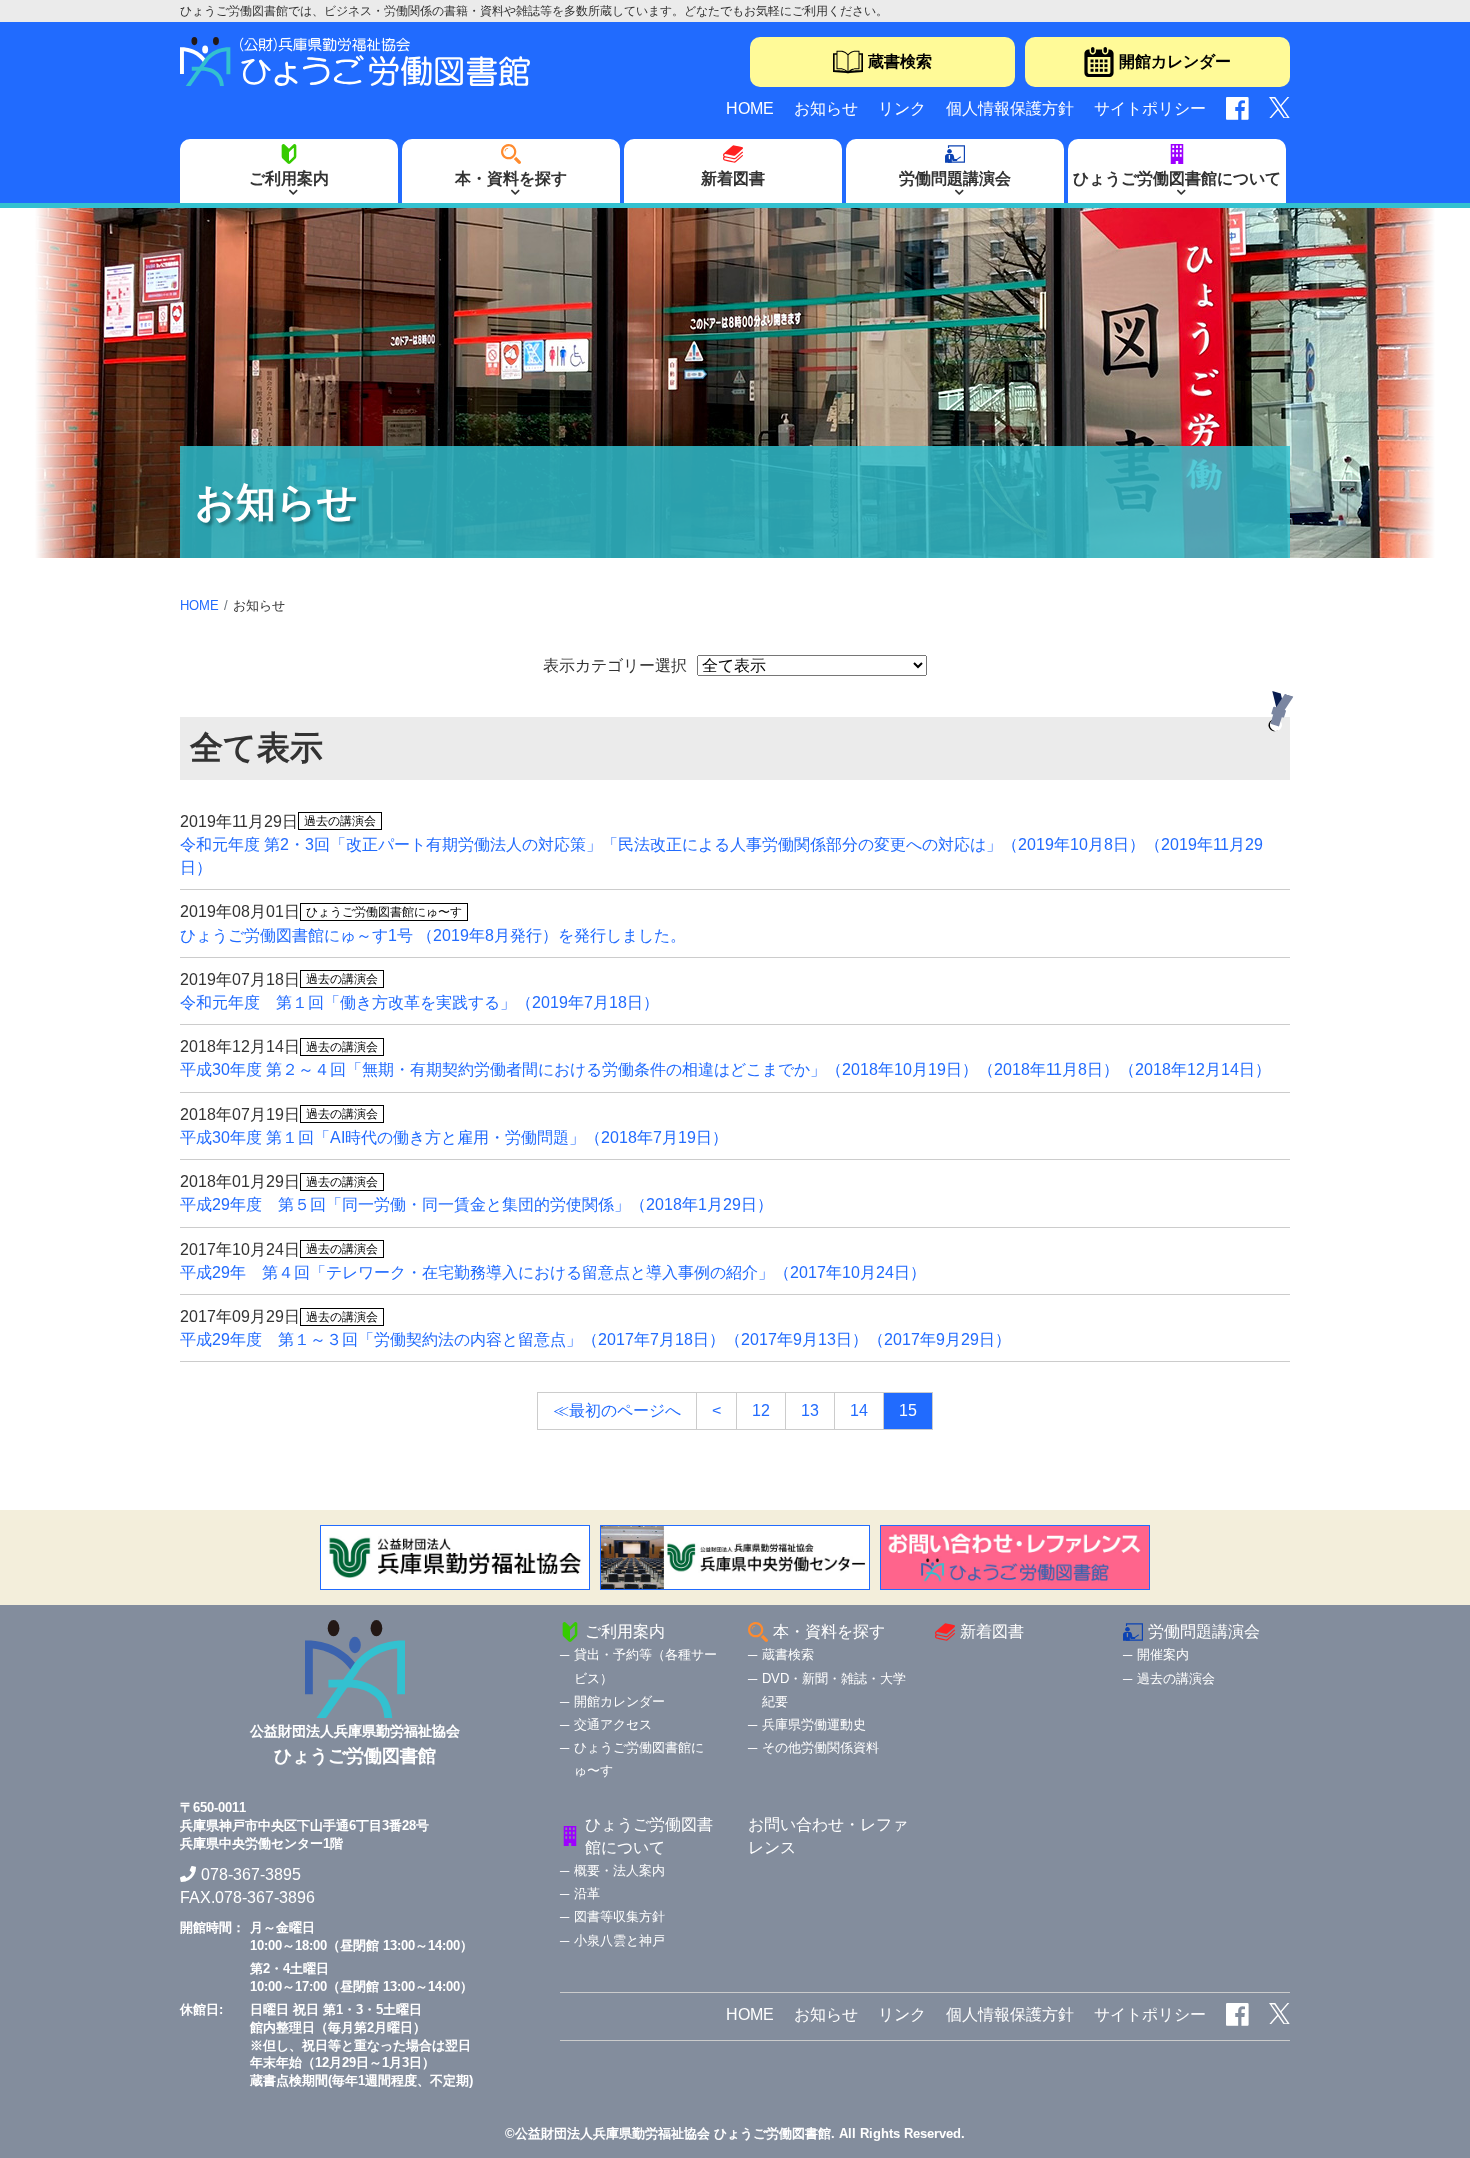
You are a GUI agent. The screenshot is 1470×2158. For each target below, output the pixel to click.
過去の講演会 (1176, 1678)
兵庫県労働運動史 (814, 1724)
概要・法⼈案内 (619, 1870)
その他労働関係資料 (820, 1747)
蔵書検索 (900, 61)
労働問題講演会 (955, 178)
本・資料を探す (511, 178)
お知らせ (826, 108)
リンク (902, 108)
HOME (750, 108)
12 (761, 1410)
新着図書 (733, 178)
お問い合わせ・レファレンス (828, 1836)
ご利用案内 (289, 178)
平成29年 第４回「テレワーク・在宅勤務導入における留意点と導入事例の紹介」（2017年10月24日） (553, 1272)
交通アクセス (613, 1724)
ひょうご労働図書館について (1177, 178)
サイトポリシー (1150, 108)
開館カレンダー (1175, 61)
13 (810, 1410)
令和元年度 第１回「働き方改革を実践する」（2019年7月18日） (419, 1002)
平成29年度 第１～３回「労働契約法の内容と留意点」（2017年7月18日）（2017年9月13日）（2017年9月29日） (595, 1339)
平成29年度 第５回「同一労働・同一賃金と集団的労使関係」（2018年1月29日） (476, 1204)
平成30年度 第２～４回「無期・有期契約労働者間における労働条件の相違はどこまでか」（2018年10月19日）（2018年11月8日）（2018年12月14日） (725, 1069)
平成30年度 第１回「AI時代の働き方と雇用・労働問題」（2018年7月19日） (454, 1137)
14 (859, 1410)
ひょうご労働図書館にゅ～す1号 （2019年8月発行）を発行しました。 (433, 935)
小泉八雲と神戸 (619, 1940)
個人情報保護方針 (1010, 108)
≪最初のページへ (617, 1410)
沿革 (587, 1893)
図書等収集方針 (619, 1916)
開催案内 (1163, 1654)
